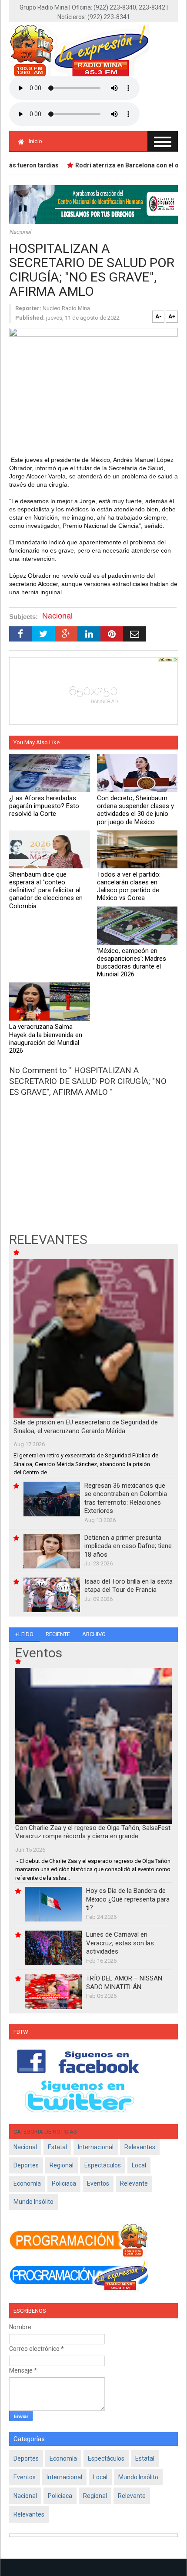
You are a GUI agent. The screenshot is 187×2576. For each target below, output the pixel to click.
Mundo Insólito (33, 2202)
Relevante (134, 2183)
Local (139, 2165)
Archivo (94, 1634)
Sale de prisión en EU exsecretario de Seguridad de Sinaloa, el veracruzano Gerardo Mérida (86, 1427)
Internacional (96, 2147)
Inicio (35, 141)
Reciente (58, 1634)
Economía (27, 2183)
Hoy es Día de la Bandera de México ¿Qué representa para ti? (128, 1899)
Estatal (57, 2147)
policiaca (64, 2183)
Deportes (26, 2165)
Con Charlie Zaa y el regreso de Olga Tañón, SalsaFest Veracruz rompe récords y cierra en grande (93, 1832)
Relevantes (140, 2147)
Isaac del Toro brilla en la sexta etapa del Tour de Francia (129, 1586)
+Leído (24, 1634)
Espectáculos (103, 2165)
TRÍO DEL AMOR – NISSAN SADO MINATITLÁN (124, 1983)
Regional (62, 2165)
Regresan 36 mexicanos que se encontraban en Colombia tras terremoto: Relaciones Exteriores (126, 1498)
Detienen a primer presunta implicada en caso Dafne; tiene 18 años (128, 1546)
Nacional (20, 232)
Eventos (98, 2183)
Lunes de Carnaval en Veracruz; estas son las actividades (120, 1943)
